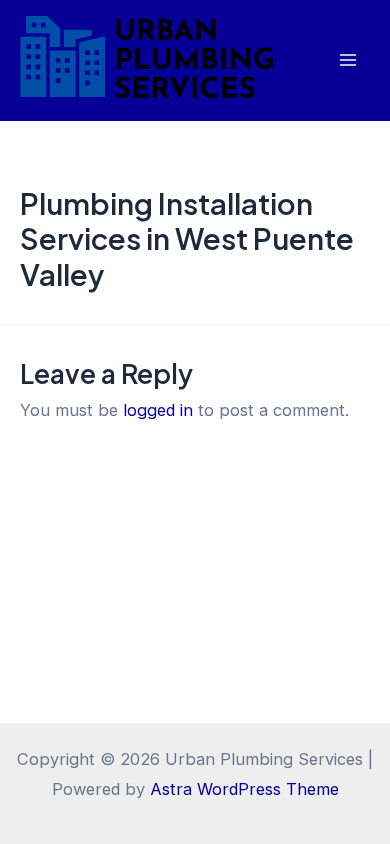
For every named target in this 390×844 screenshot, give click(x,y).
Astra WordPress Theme (244, 789)
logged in (158, 410)
